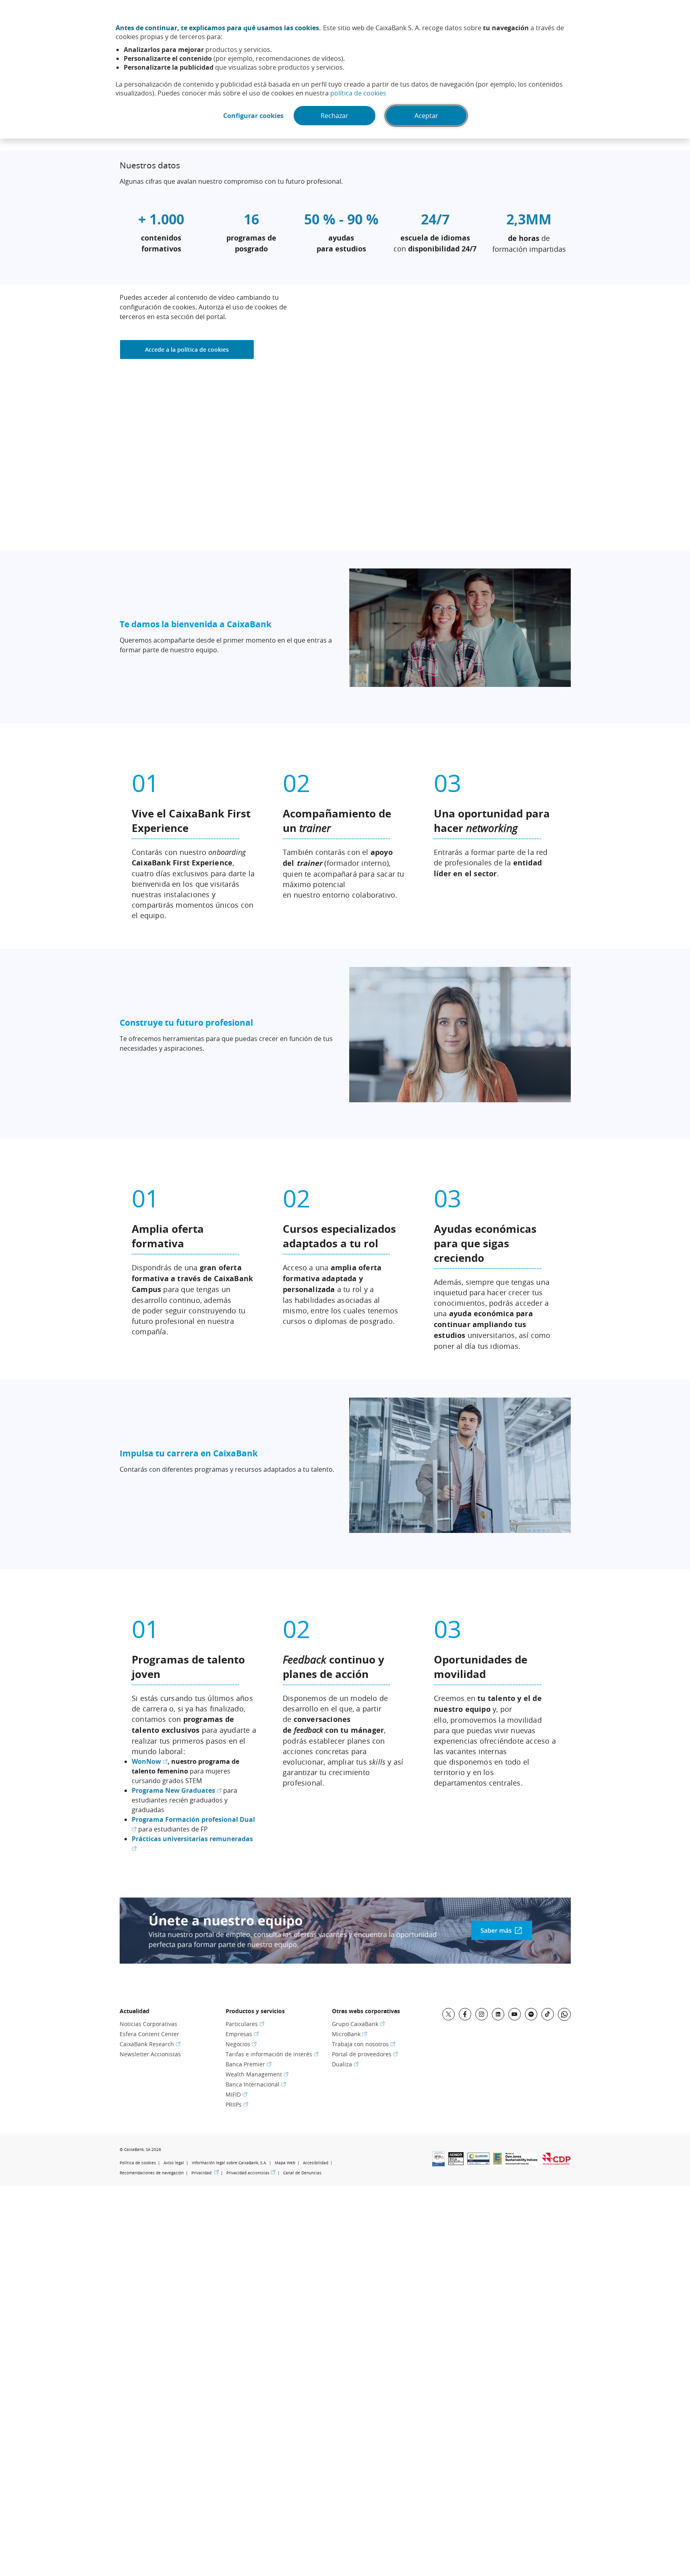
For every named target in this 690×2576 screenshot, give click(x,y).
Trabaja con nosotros (364, 2044)
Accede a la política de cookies (187, 349)
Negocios (241, 2044)
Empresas (242, 2034)
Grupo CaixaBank (358, 2024)
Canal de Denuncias (302, 2173)
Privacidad (205, 2173)
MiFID (236, 2094)
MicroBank (349, 2034)
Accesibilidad (316, 2163)
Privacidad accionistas (251, 2173)
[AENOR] (456, 2163)
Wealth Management (257, 2074)
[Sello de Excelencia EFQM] (497, 2162)
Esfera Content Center (149, 2034)
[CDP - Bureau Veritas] (556, 2162)
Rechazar (335, 116)
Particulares (245, 2024)
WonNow (150, 1761)
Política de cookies (138, 2163)
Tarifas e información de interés (272, 2054)
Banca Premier (249, 2064)
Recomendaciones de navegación (152, 2173)
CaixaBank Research (150, 2044)
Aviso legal (174, 2163)
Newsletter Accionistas (150, 2054)
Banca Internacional (256, 2084)
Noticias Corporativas (148, 2024)
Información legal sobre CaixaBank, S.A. (229, 2163)
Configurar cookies (253, 116)
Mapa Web (285, 2163)
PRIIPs (237, 2104)
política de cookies (358, 93)
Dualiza (345, 2064)
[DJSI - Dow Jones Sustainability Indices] (522, 2162)
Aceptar (426, 116)
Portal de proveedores (365, 2054)
